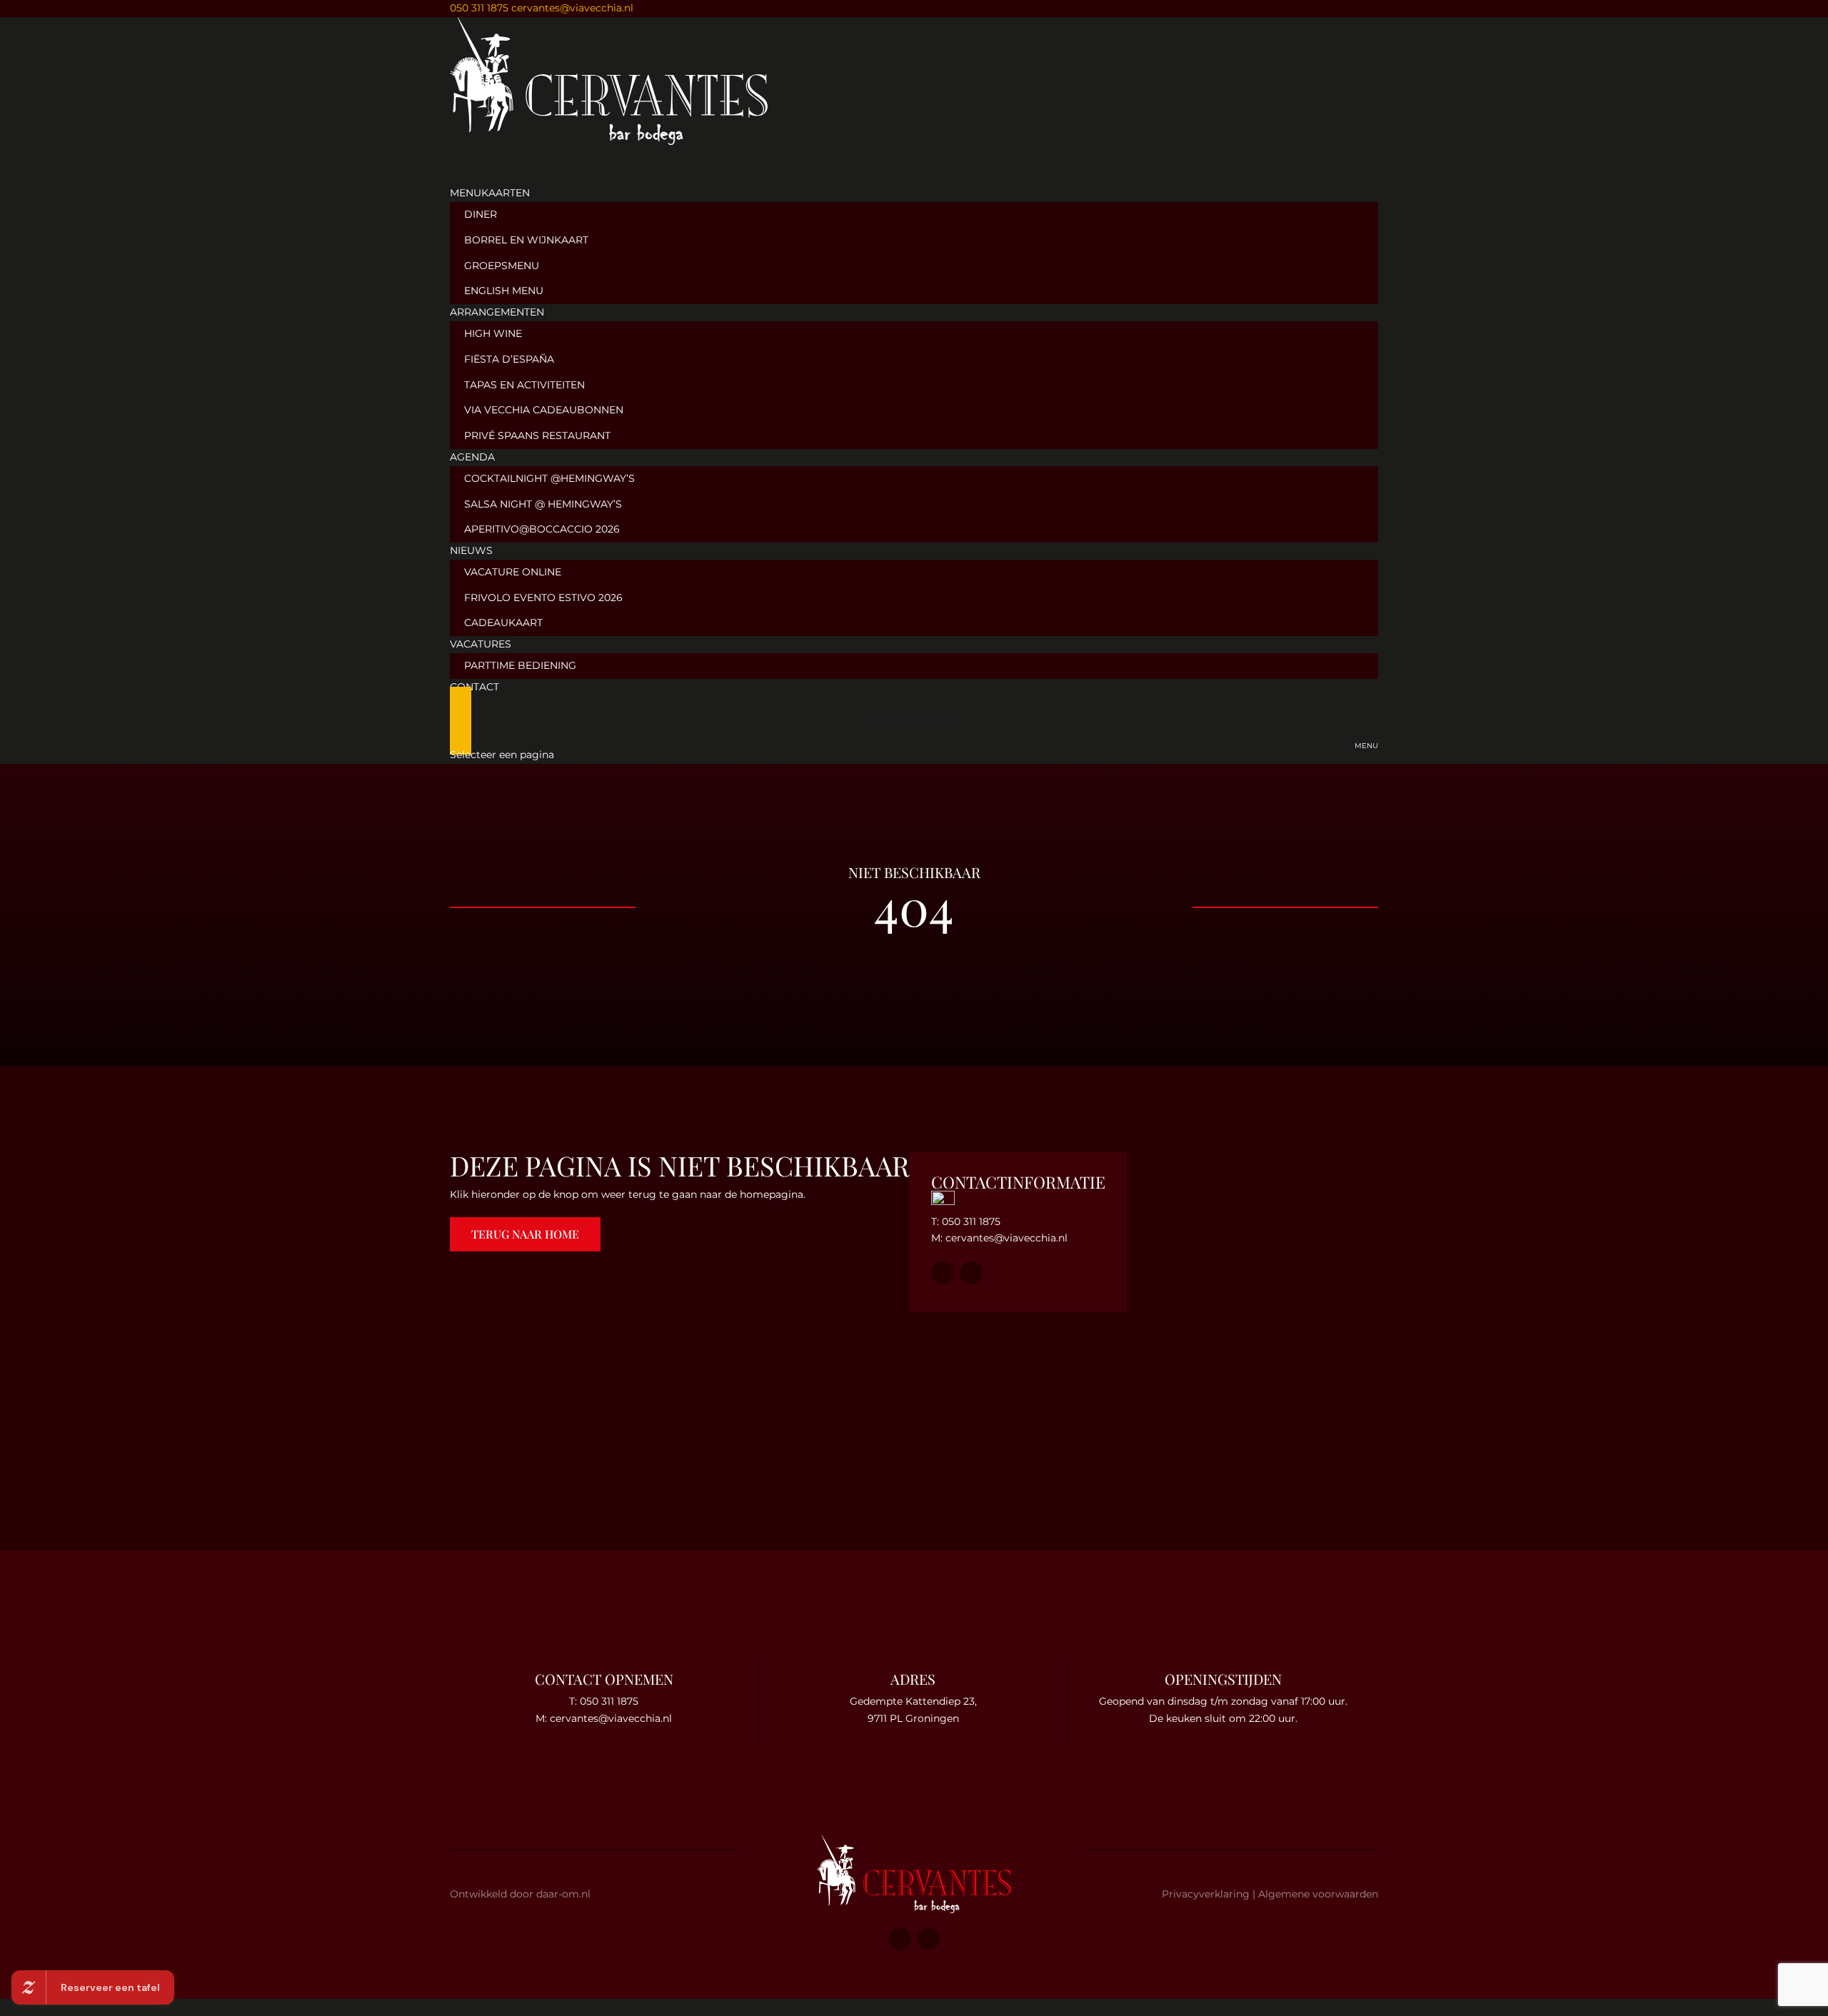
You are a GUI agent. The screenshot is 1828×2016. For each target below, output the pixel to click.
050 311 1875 (479, 8)
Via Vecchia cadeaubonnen (544, 410)
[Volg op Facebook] (29, 989)
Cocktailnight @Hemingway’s (549, 478)
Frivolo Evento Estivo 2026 (543, 598)
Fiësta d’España (509, 359)
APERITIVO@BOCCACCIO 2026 (542, 529)
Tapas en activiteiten (524, 385)
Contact (474, 687)
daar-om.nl (563, 1894)
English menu (504, 291)
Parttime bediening (520, 665)
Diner (481, 214)
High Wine (493, 333)
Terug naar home (525, 1234)
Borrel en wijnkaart (526, 240)
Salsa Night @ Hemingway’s (543, 504)
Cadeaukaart (503, 623)
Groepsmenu (502, 266)
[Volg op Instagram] (29, 1024)
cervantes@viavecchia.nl (1006, 1238)
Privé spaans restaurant (537, 435)
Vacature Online (513, 572)
